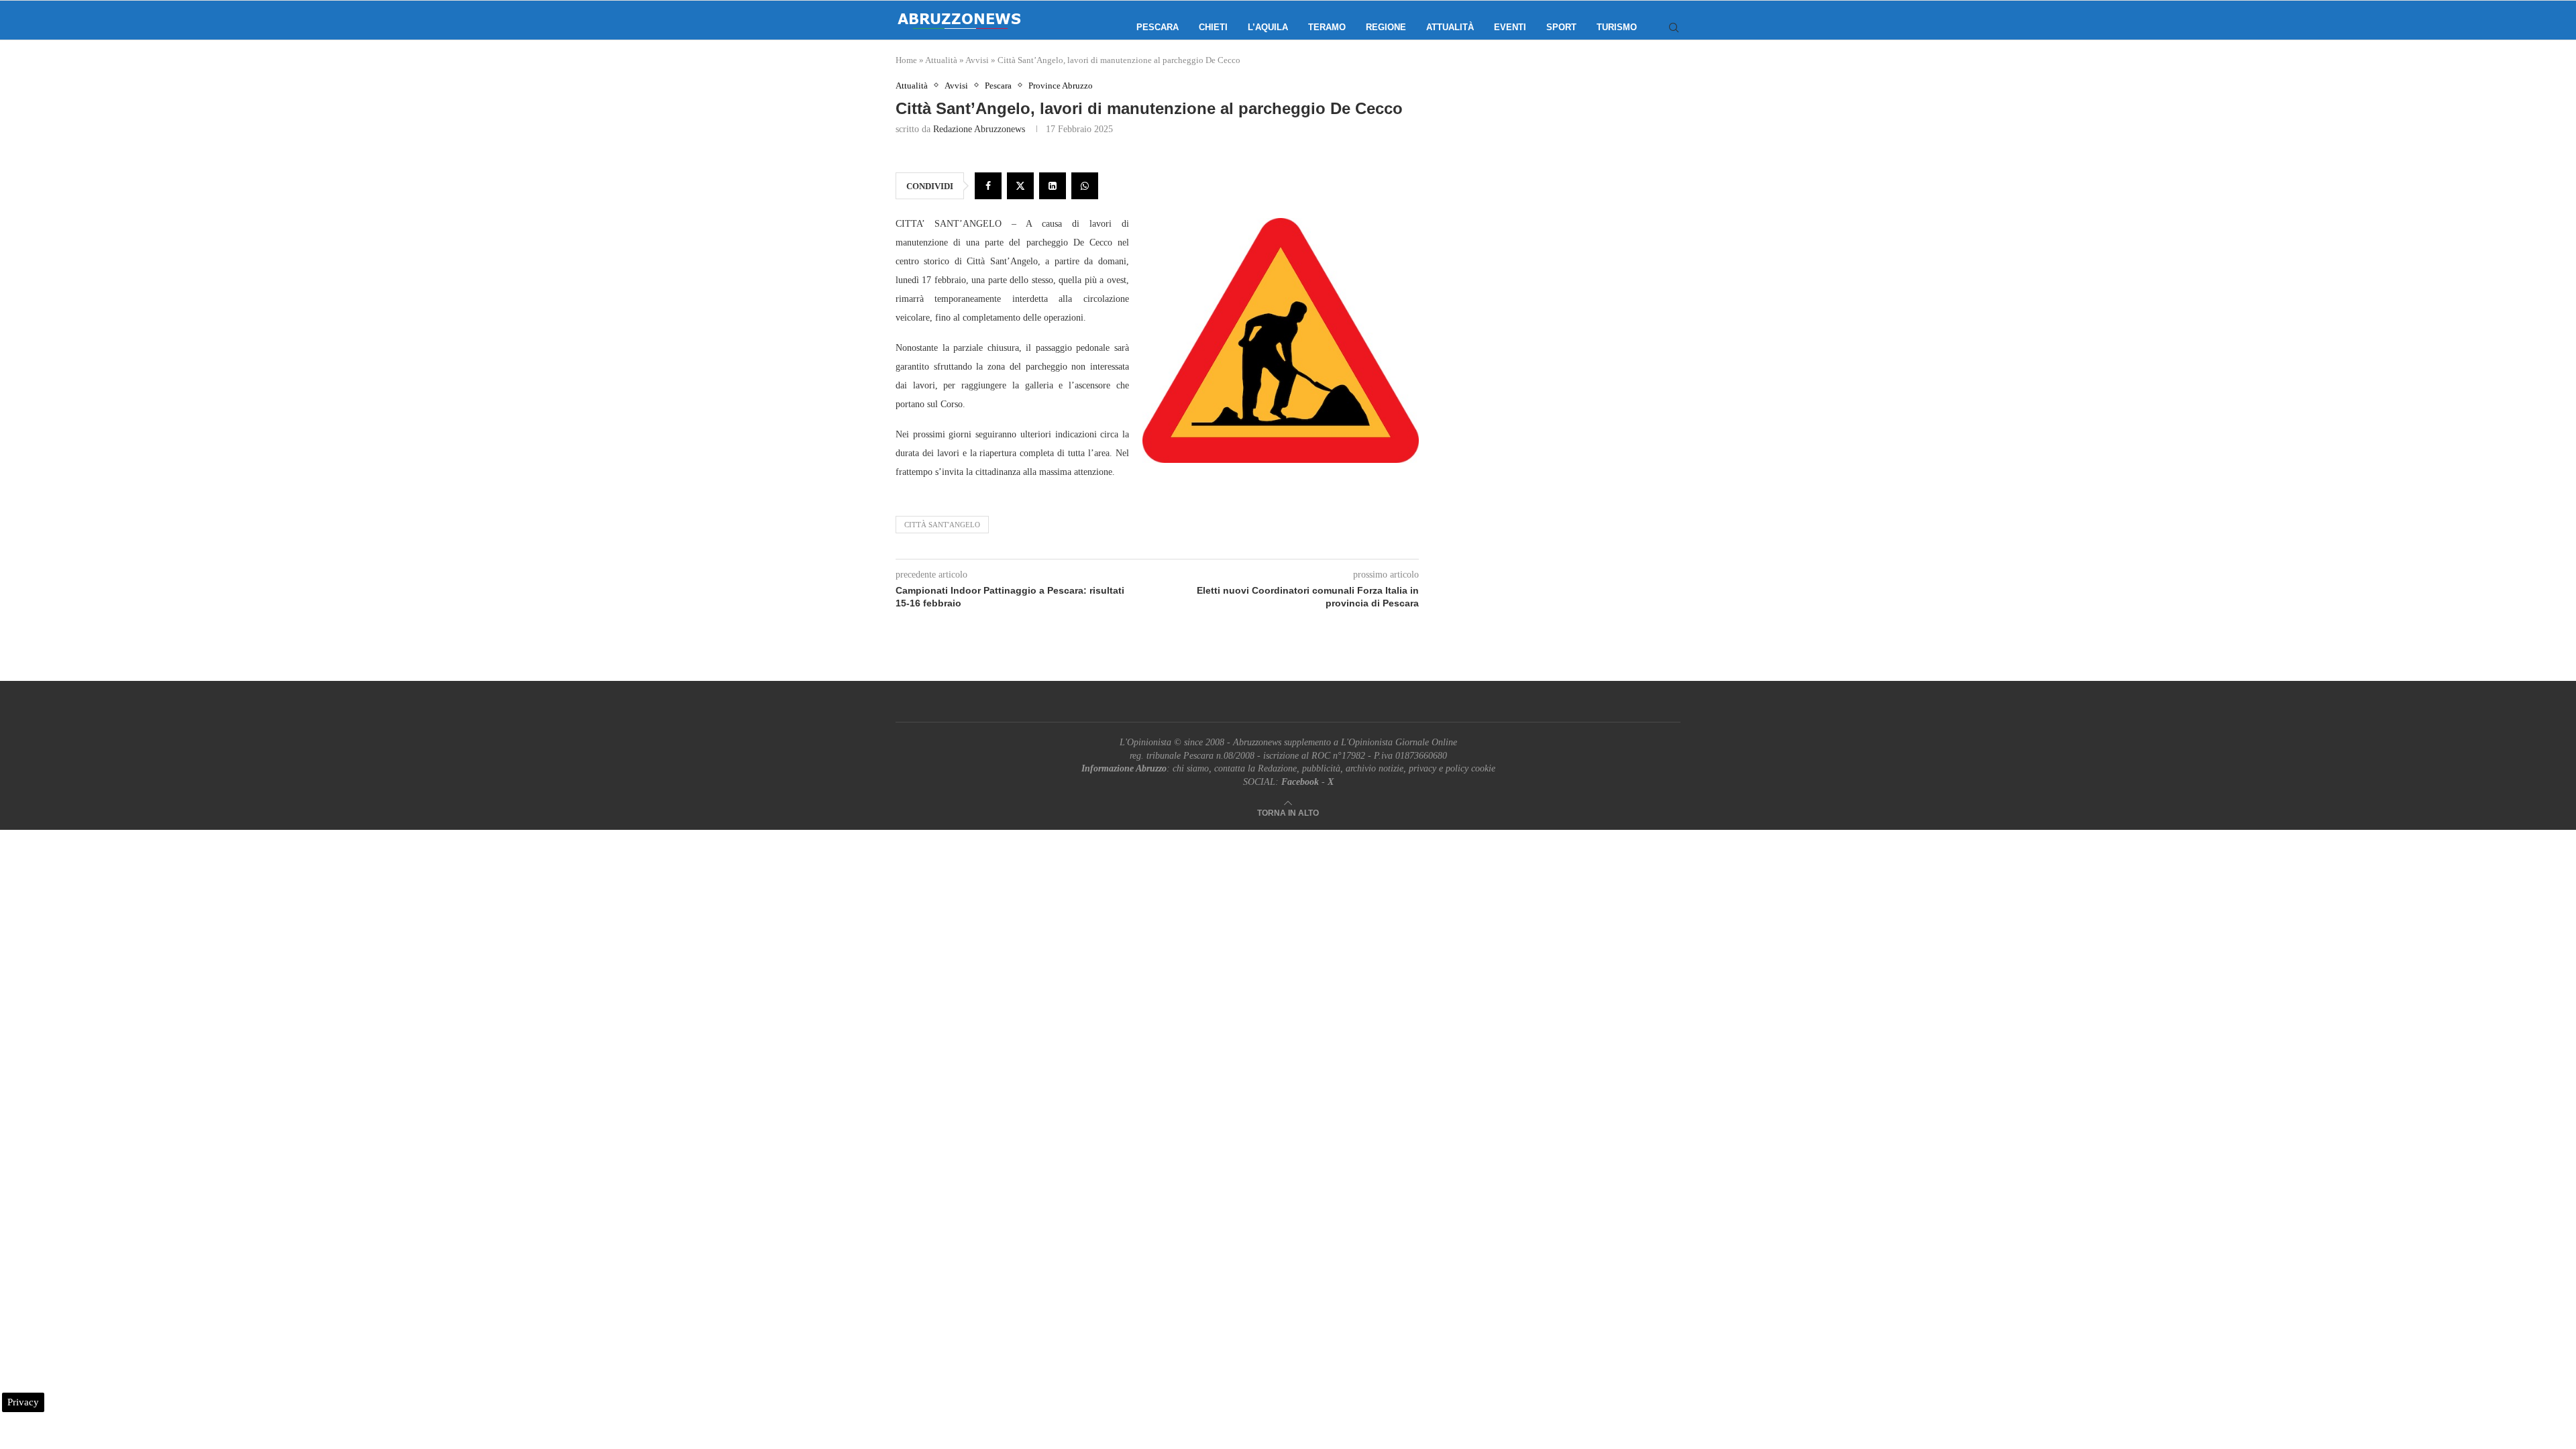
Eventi (1510, 27)
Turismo (1617, 27)
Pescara (1158, 27)
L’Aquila (1268, 27)
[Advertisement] (1566, 215)
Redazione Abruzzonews (979, 129)
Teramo (1327, 27)
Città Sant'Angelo (942, 525)
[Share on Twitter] (1020, 186)
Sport (1561, 27)
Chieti (1213, 27)
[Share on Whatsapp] (1085, 186)
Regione (1386, 27)
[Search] (1674, 28)
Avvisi (977, 60)
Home (906, 60)
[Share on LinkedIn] (1053, 186)
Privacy (23, 1402)
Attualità (1450, 27)
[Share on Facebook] (988, 186)
